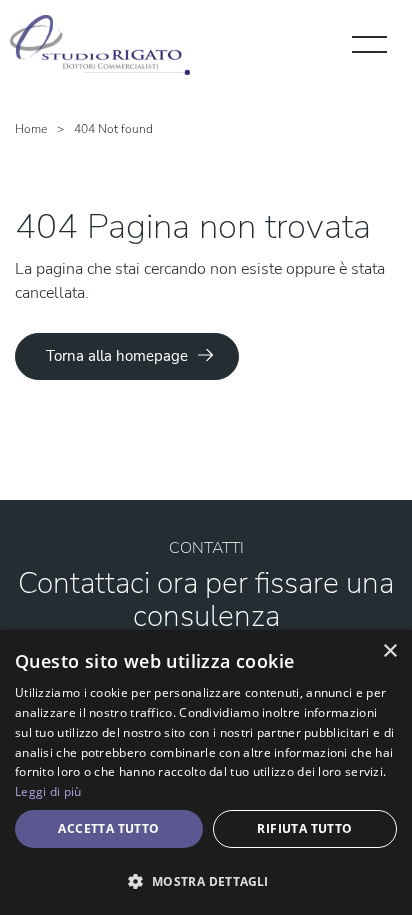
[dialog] (206, 772)
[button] (206, 880)
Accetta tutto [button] (108, 828)
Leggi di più (48, 791)
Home (31, 129)
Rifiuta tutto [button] (304, 828)
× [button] (389, 651)
